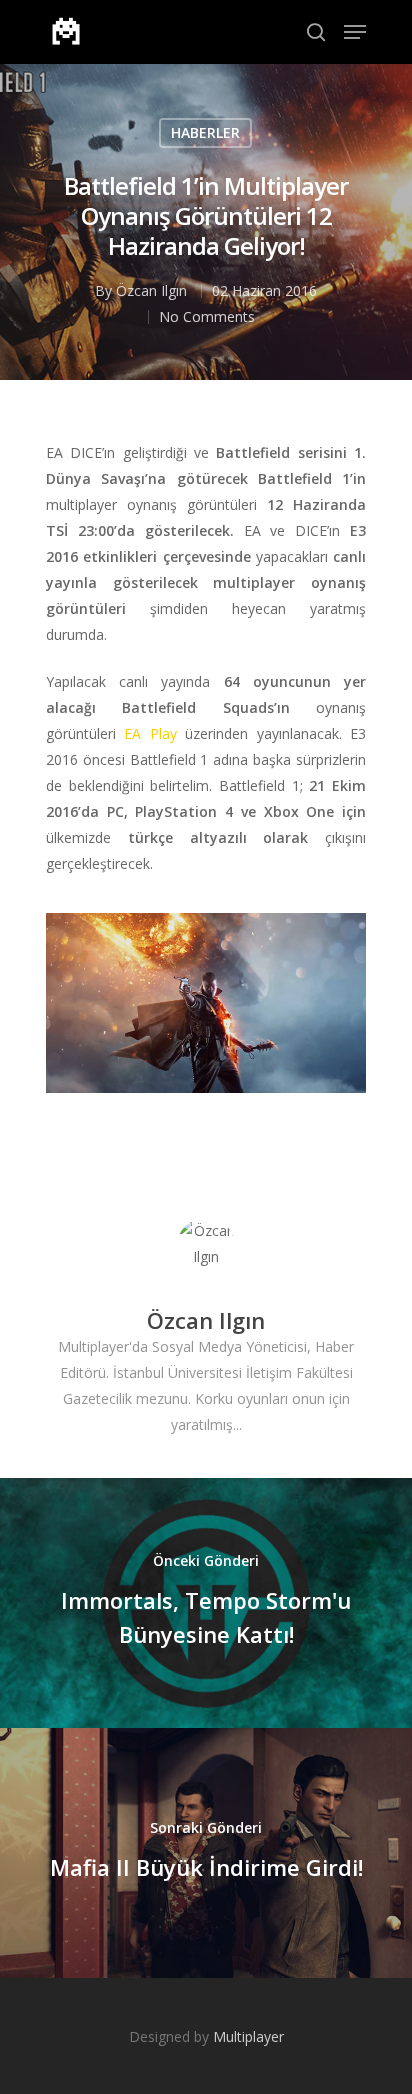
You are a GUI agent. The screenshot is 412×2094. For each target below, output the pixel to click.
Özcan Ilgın (151, 290)
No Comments (207, 316)
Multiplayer (248, 2036)
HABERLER (205, 132)
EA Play (150, 733)
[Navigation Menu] (355, 32)
